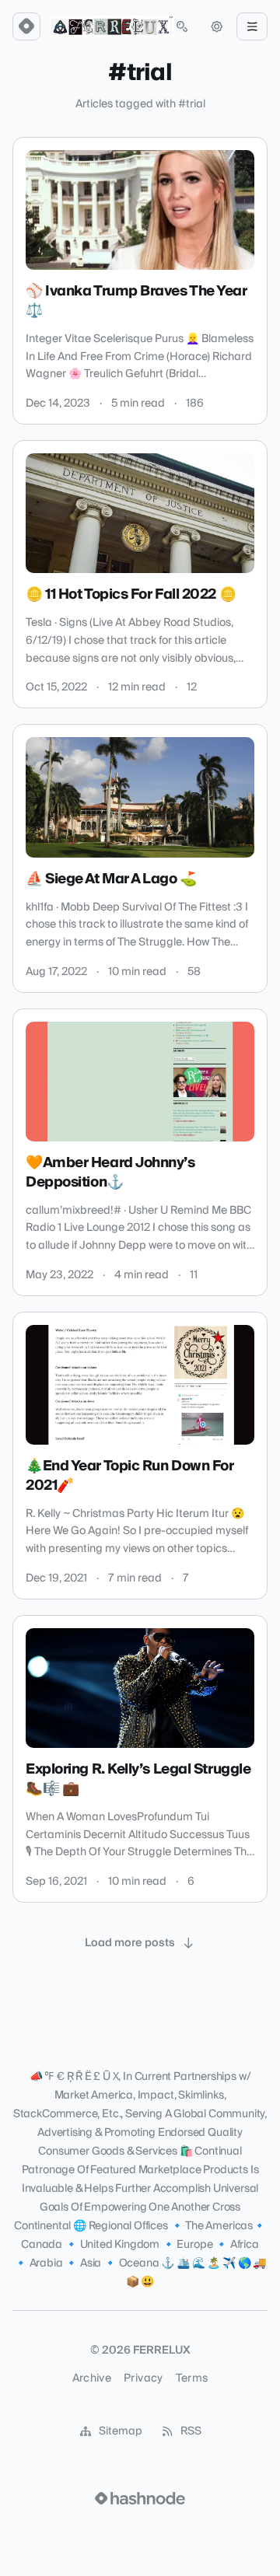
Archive (92, 2379)
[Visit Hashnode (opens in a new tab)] (140, 2498)
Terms (192, 2379)
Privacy (143, 2379)
